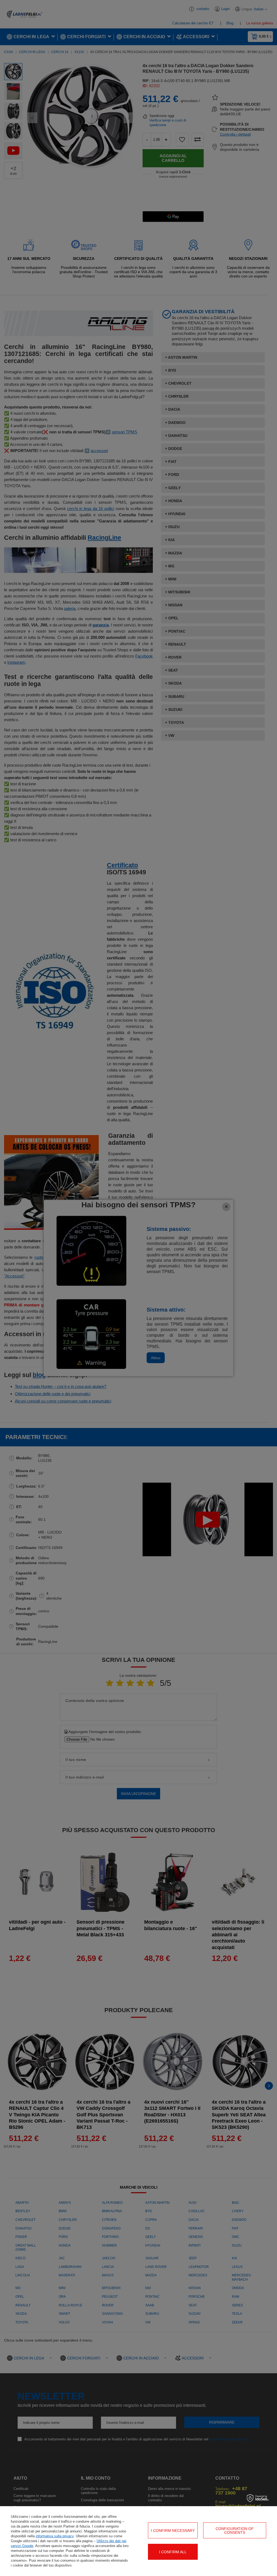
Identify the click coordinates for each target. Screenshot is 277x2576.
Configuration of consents (235, 2531)
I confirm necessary (173, 2531)
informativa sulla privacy (55, 2536)
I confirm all (173, 2552)
